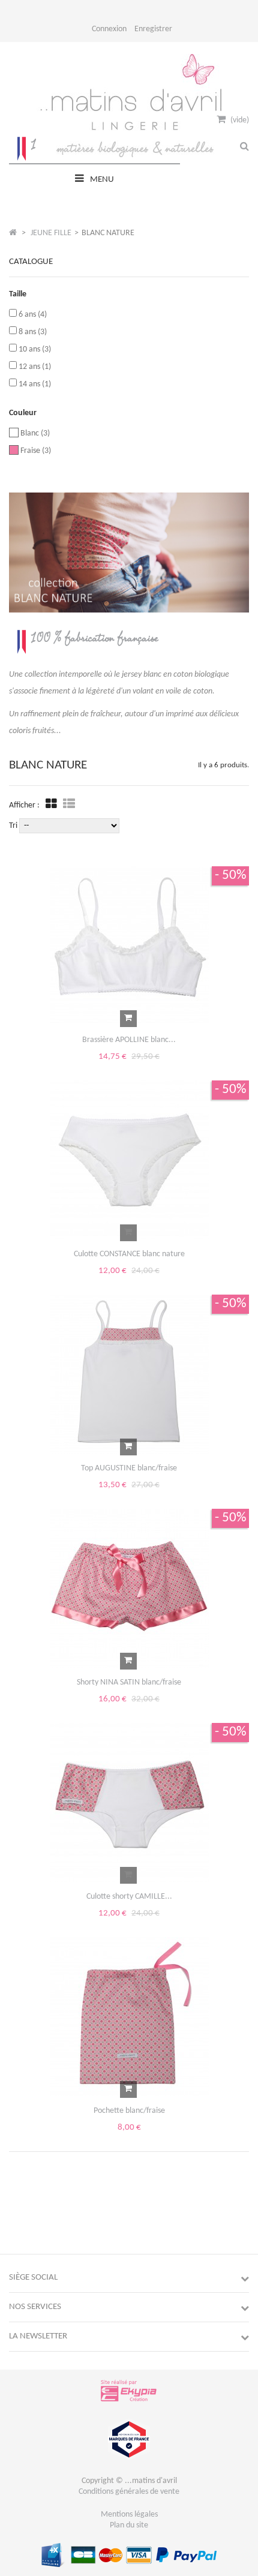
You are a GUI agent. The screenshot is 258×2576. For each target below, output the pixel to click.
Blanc (35, 433)
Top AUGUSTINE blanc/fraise (129, 1468)
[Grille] (51, 805)
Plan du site (129, 2525)
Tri (13, 826)
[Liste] (69, 805)
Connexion (109, 29)
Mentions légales (129, 2515)
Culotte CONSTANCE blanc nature (129, 1254)
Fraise (36, 451)
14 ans (35, 384)
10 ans (35, 349)
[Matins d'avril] (129, 155)
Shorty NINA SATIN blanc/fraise (129, 1682)
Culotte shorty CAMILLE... (129, 1897)
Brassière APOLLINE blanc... (129, 1040)
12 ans (35, 367)
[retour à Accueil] (13, 233)
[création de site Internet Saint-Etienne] (129, 2401)
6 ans (33, 315)
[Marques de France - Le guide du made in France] (129, 2458)
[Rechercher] (244, 147)
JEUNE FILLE (51, 233)
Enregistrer (153, 29)
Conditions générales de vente (129, 2492)
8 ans (33, 332)
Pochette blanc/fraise (129, 2111)
